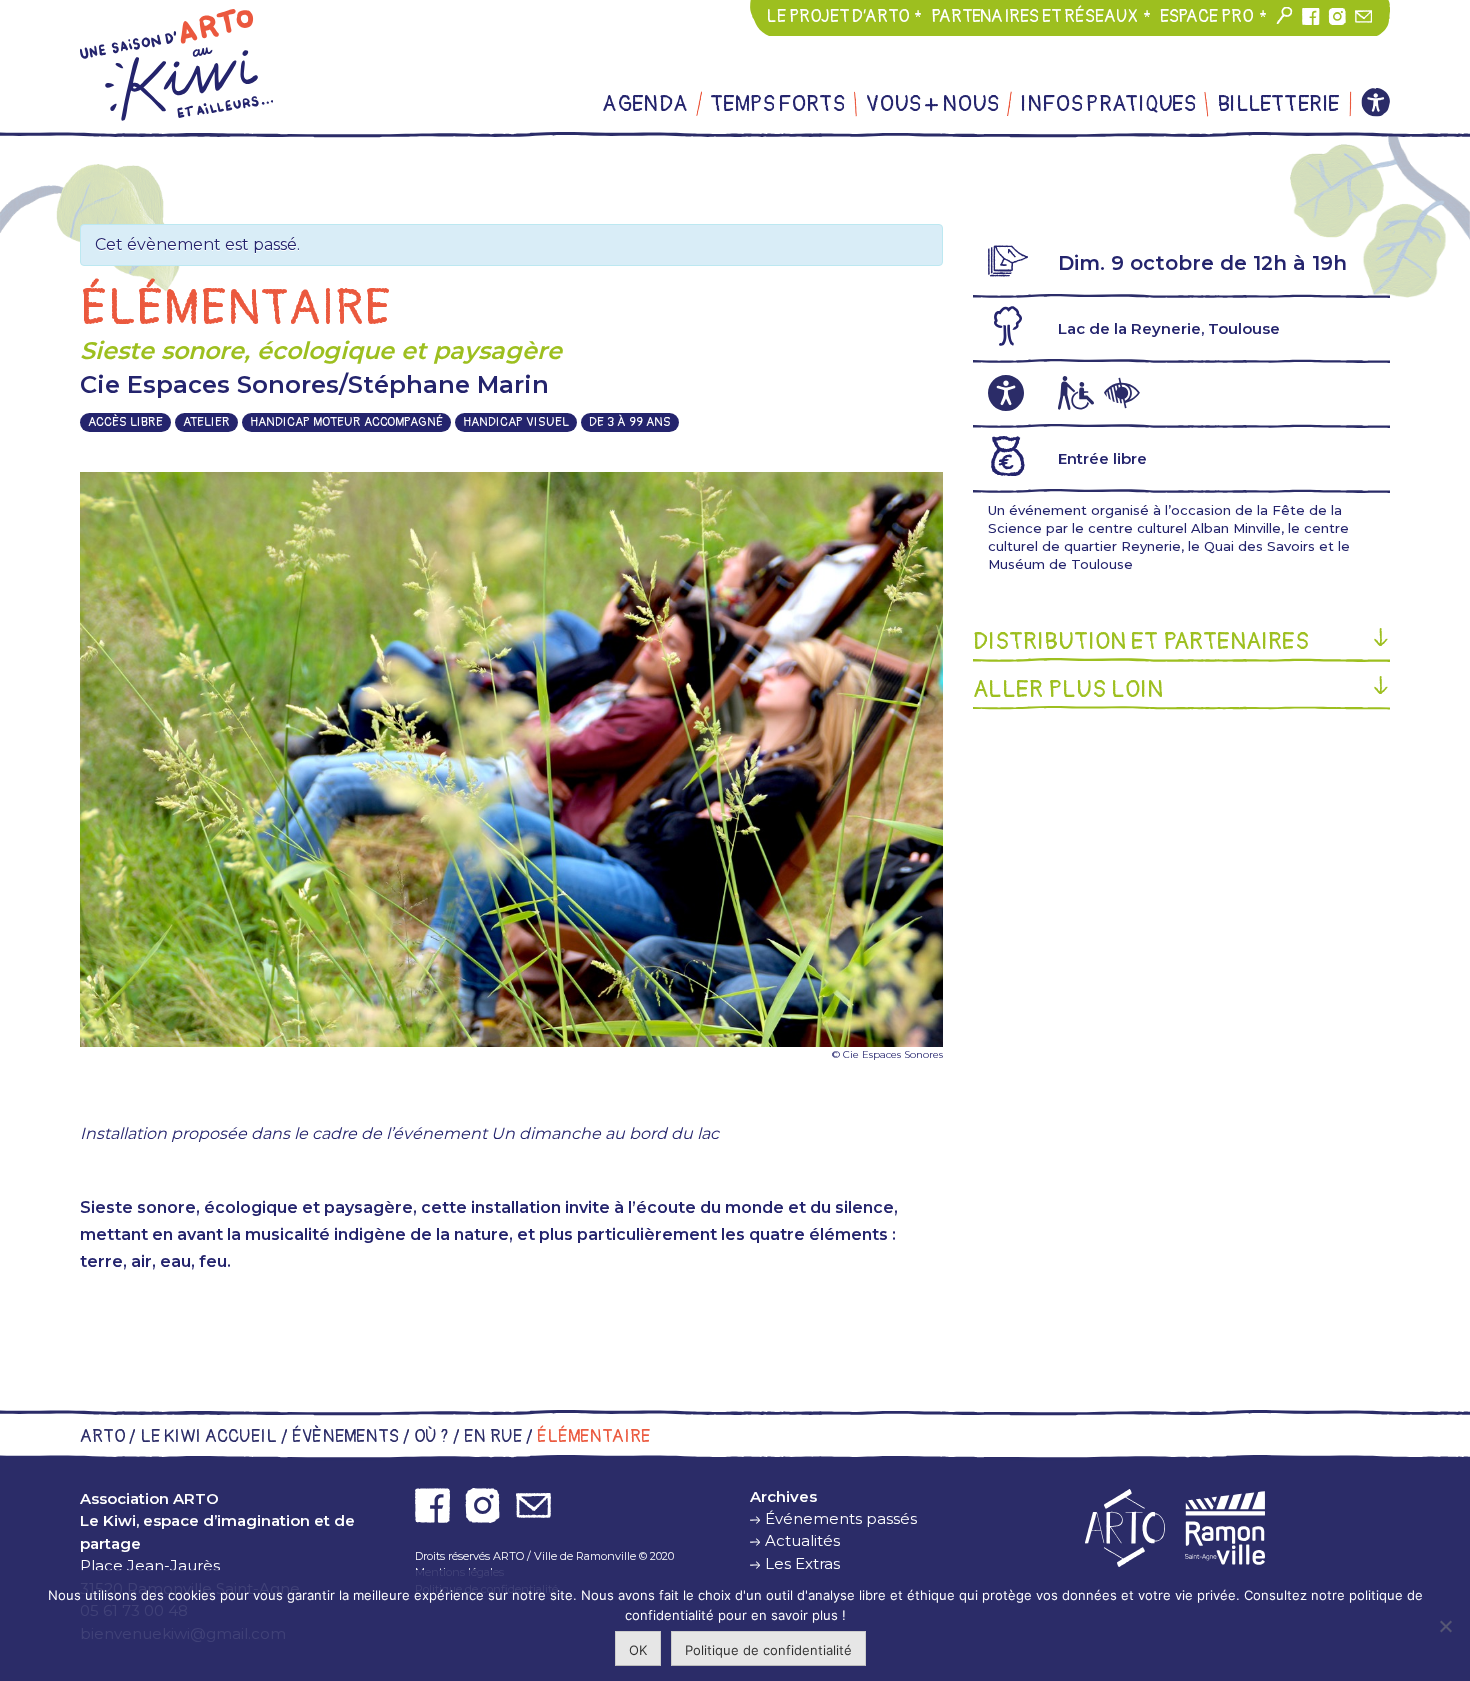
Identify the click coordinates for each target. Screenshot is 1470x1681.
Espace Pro (1207, 17)
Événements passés (841, 1518)
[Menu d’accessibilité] (1375, 102)
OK (638, 1650)
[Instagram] (1337, 16)
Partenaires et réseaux (1034, 17)
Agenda (645, 104)
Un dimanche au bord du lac (605, 1133)
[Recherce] (1285, 16)
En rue (493, 1436)
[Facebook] (1311, 16)
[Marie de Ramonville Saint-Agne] (1225, 1528)
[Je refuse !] (1445, 1626)
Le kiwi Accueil (208, 1436)
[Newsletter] (1364, 16)
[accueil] (176, 65)
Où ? (431, 1436)
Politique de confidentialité (768, 1650)
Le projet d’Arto (838, 17)
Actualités (802, 1540)
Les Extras (792, 164)
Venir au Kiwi (1114, 164)
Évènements (345, 1436)
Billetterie (1278, 104)
